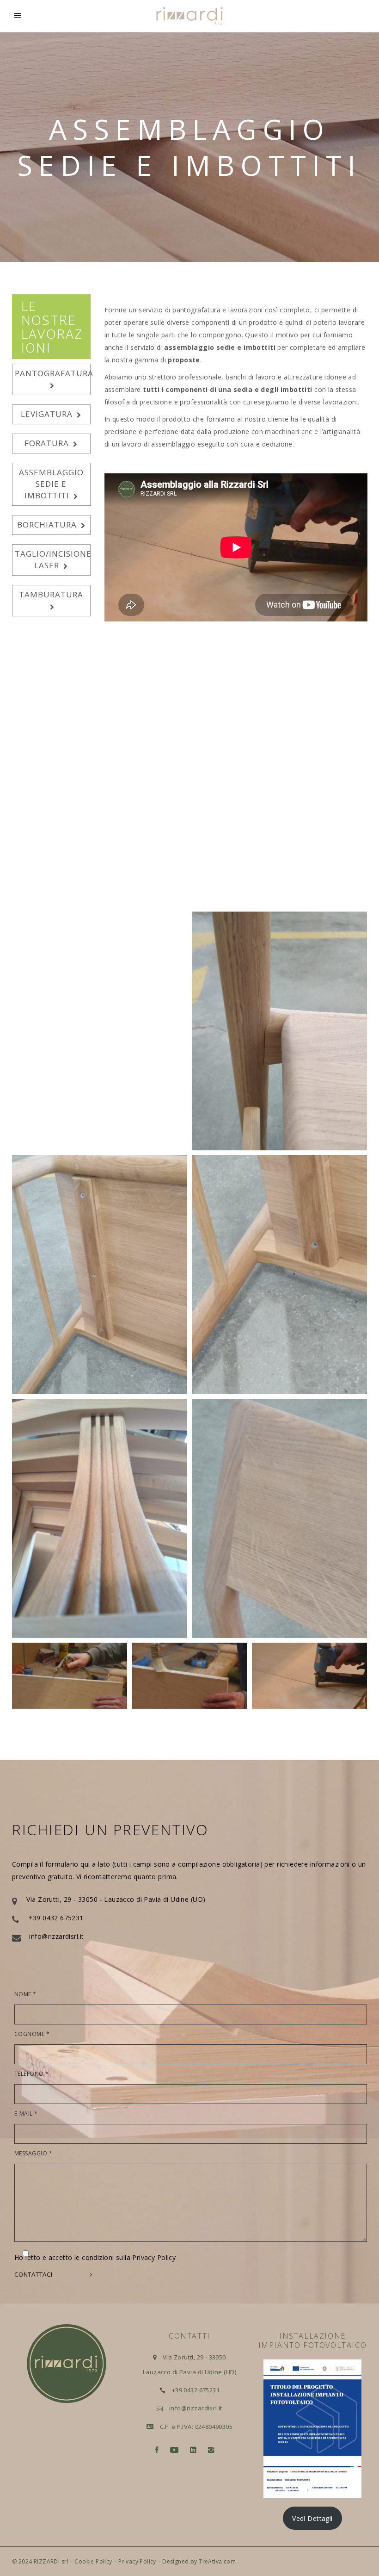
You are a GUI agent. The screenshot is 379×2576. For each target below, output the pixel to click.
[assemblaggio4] (100, 787)
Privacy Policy (137, 2561)
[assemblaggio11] (100, 1518)
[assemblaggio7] (279, 1031)
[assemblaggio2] (189, 1676)
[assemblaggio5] (279, 787)
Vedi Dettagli (312, 2518)
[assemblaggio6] (100, 1031)
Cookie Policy (93, 2561)
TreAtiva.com (217, 2561)
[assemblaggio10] (279, 1518)
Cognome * (32, 2034)
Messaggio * (33, 2154)
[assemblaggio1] (70, 1676)
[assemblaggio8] (100, 1275)
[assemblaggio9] (279, 1275)
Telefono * (32, 2074)
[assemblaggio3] (309, 1676)
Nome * (25, 1994)
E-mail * (26, 2114)
